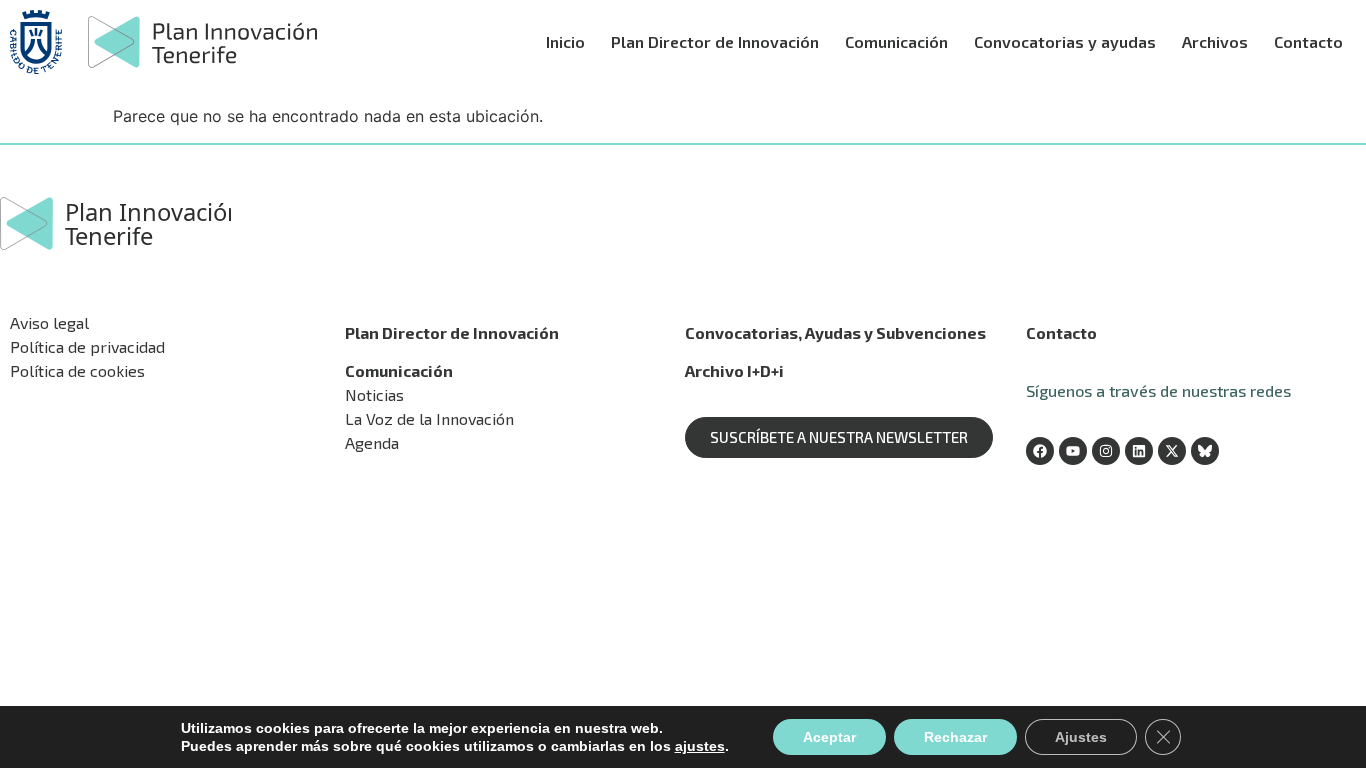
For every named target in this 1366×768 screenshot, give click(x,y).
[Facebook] (1040, 451)
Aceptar (829, 737)
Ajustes (1081, 737)
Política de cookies (77, 370)
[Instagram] (1106, 451)
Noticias (374, 394)
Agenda (372, 442)
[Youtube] (1073, 451)
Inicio (565, 41)
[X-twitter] (1172, 451)
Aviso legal (49, 322)
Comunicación (896, 41)
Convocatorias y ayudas (1065, 41)
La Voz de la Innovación (429, 418)
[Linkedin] (1139, 451)
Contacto (1308, 41)
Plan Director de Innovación (715, 41)
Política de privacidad (87, 346)
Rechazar (955, 737)
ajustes (700, 746)
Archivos (1215, 41)
